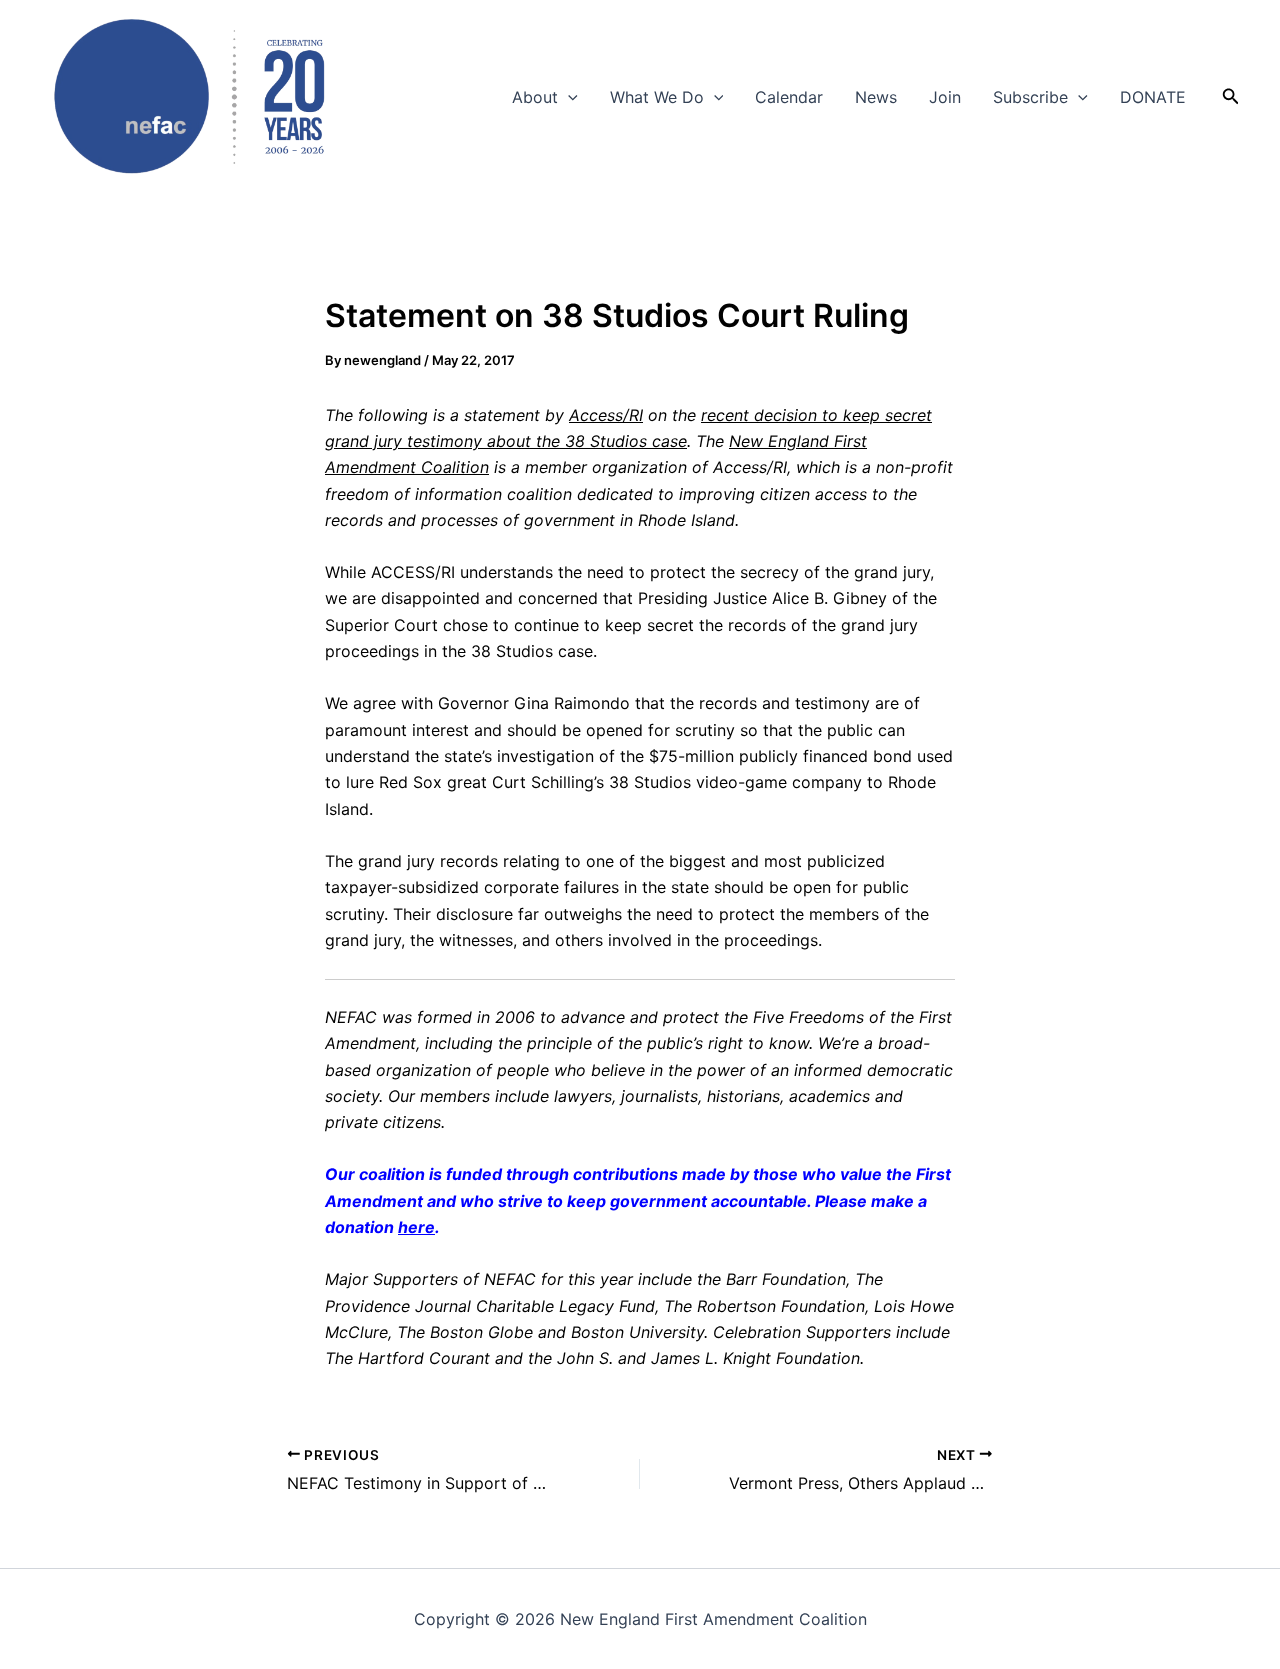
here (416, 1227)
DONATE (1153, 97)
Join (945, 97)
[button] (568, 97)
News (876, 97)
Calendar (789, 97)
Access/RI (606, 415)
